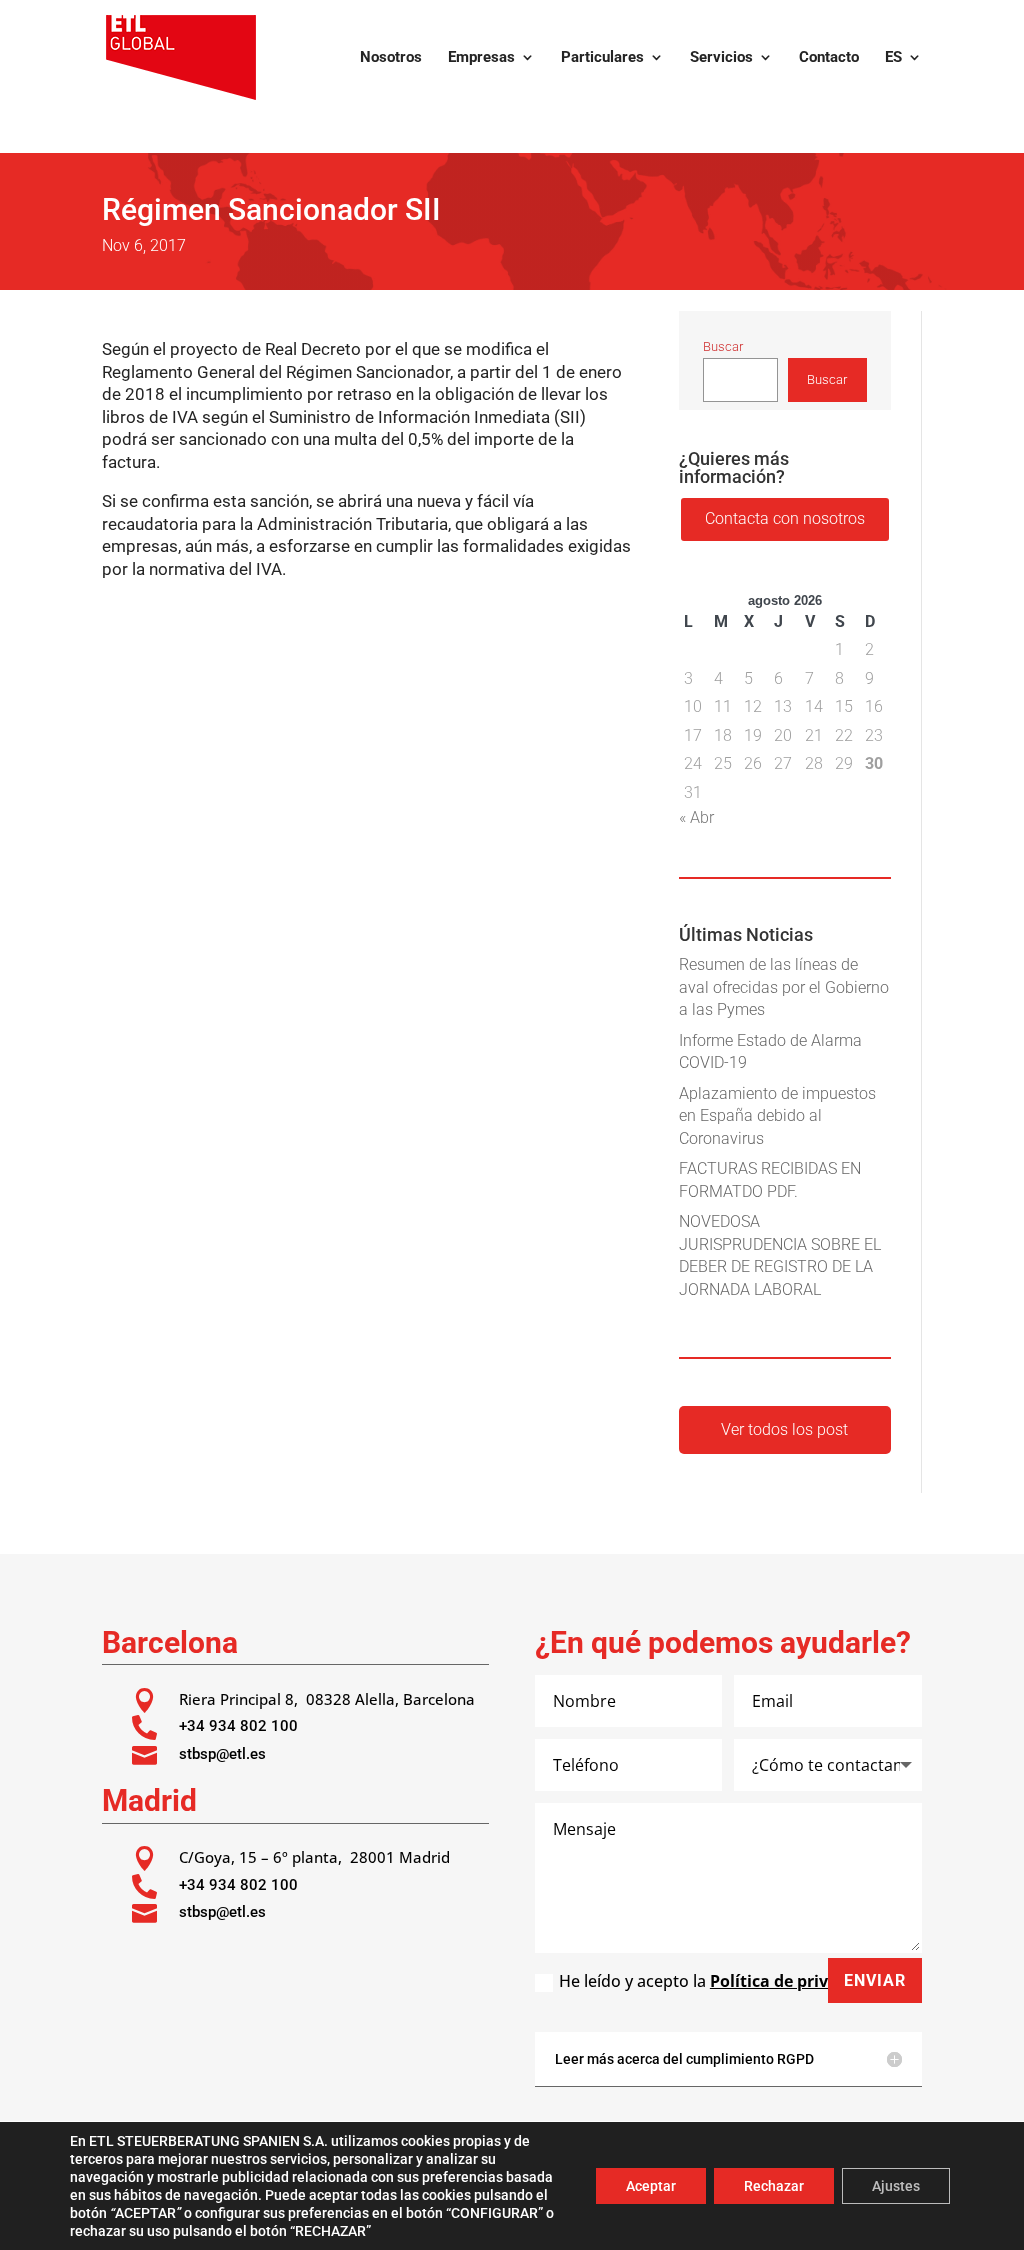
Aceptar (651, 2186)
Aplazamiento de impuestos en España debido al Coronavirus (777, 1116)
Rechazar (774, 2186)
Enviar (875, 1980)
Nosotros (391, 58)
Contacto (829, 58)
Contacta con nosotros (785, 518)
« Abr (696, 817)
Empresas (481, 58)
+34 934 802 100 (238, 1726)
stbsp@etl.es (222, 1754)
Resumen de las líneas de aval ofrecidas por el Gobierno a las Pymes (784, 987)
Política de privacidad (795, 1981)
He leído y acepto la (720, 1981)
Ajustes (896, 2186)
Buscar (723, 346)
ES (893, 58)
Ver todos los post (784, 1429)
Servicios (721, 58)
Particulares (602, 58)
